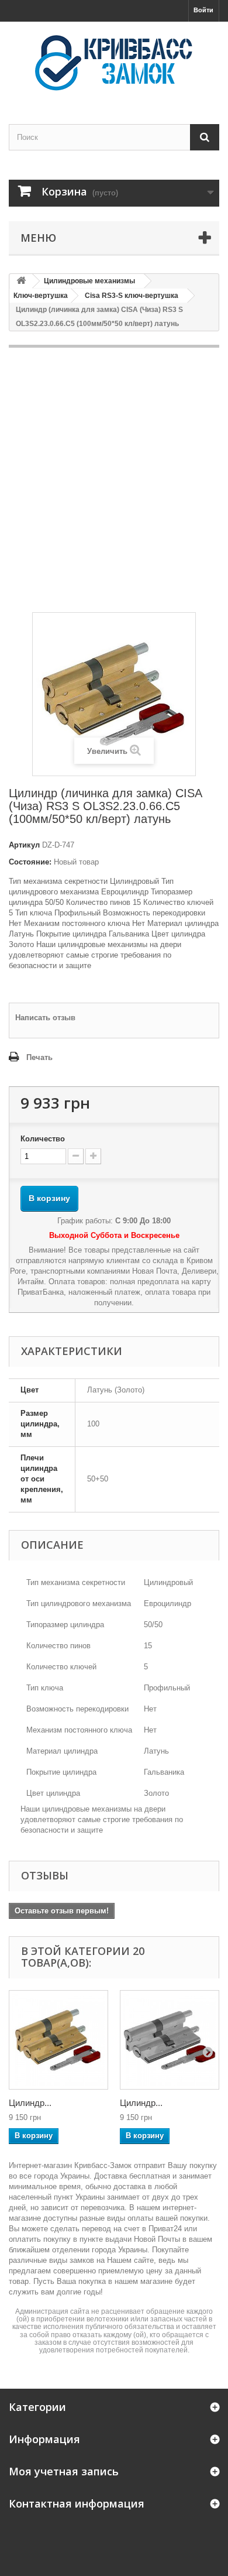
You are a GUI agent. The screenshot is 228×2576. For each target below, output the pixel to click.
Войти (203, 10)
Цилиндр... (30, 2103)
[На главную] (21, 281)
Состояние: (30, 862)
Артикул (24, 845)
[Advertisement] (114, 480)
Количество (43, 1139)
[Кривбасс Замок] (114, 63)
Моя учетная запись (64, 2471)
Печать (39, 1057)
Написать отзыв (45, 1018)
